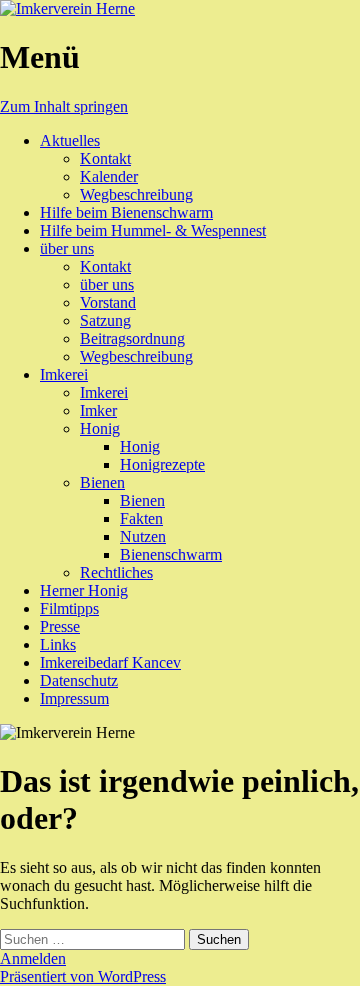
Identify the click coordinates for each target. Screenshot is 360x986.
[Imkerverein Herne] (67, 8)
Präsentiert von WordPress (83, 976)
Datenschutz (79, 680)
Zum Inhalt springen (64, 106)
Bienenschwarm (171, 554)
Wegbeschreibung (136, 194)
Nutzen (143, 536)
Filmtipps (69, 608)
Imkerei (64, 374)
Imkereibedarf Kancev (110, 662)
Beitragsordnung (132, 338)
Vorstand (108, 302)
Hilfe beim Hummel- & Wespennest (153, 230)
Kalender (109, 176)
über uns (67, 248)
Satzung (105, 320)
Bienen (102, 482)
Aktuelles (70, 140)
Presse (60, 626)
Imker (98, 410)
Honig (100, 428)
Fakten (141, 518)
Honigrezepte (162, 464)
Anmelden (33, 958)
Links (58, 644)
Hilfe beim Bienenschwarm (126, 212)
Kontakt (105, 158)
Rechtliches (116, 572)
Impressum (74, 698)
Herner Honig (84, 590)
